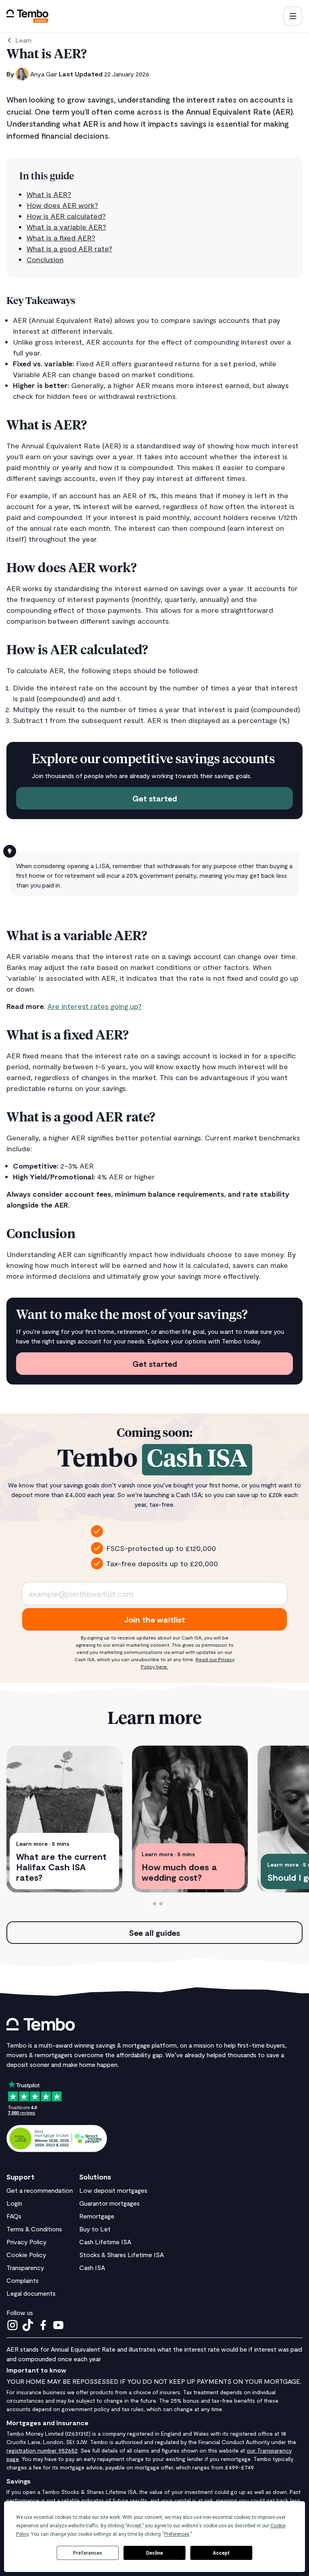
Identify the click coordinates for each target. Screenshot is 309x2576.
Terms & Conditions (34, 2229)
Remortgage (97, 2216)
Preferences (88, 2553)
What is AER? (49, 194)
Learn (23, 40)
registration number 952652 (42, 2450)
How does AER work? (62, 205)
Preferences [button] (177, 2534)
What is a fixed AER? (61, 238)
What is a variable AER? (66, 227)
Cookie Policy (26, 2255)
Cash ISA (92, 2267)
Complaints (23, 2280)
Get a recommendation (40, 2190)
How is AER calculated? (66, 216)
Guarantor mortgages (109, 2203)
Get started (155, 798)
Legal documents (31, 2293)
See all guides (154, 1933)
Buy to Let (95, 2229)
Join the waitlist (154, 1619)
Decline (154, 2553)
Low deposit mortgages (113, 2190)
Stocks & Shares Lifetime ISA (122, 2255)
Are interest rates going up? (95, 1006)
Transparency (25, 2267)
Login (14, 2203)
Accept (221, 2553)
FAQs (14, 2216)
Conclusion (45, 259)
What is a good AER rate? (69, 249)
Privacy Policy (27, 2242)
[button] (293, 16)
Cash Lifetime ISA (105, 2242)
